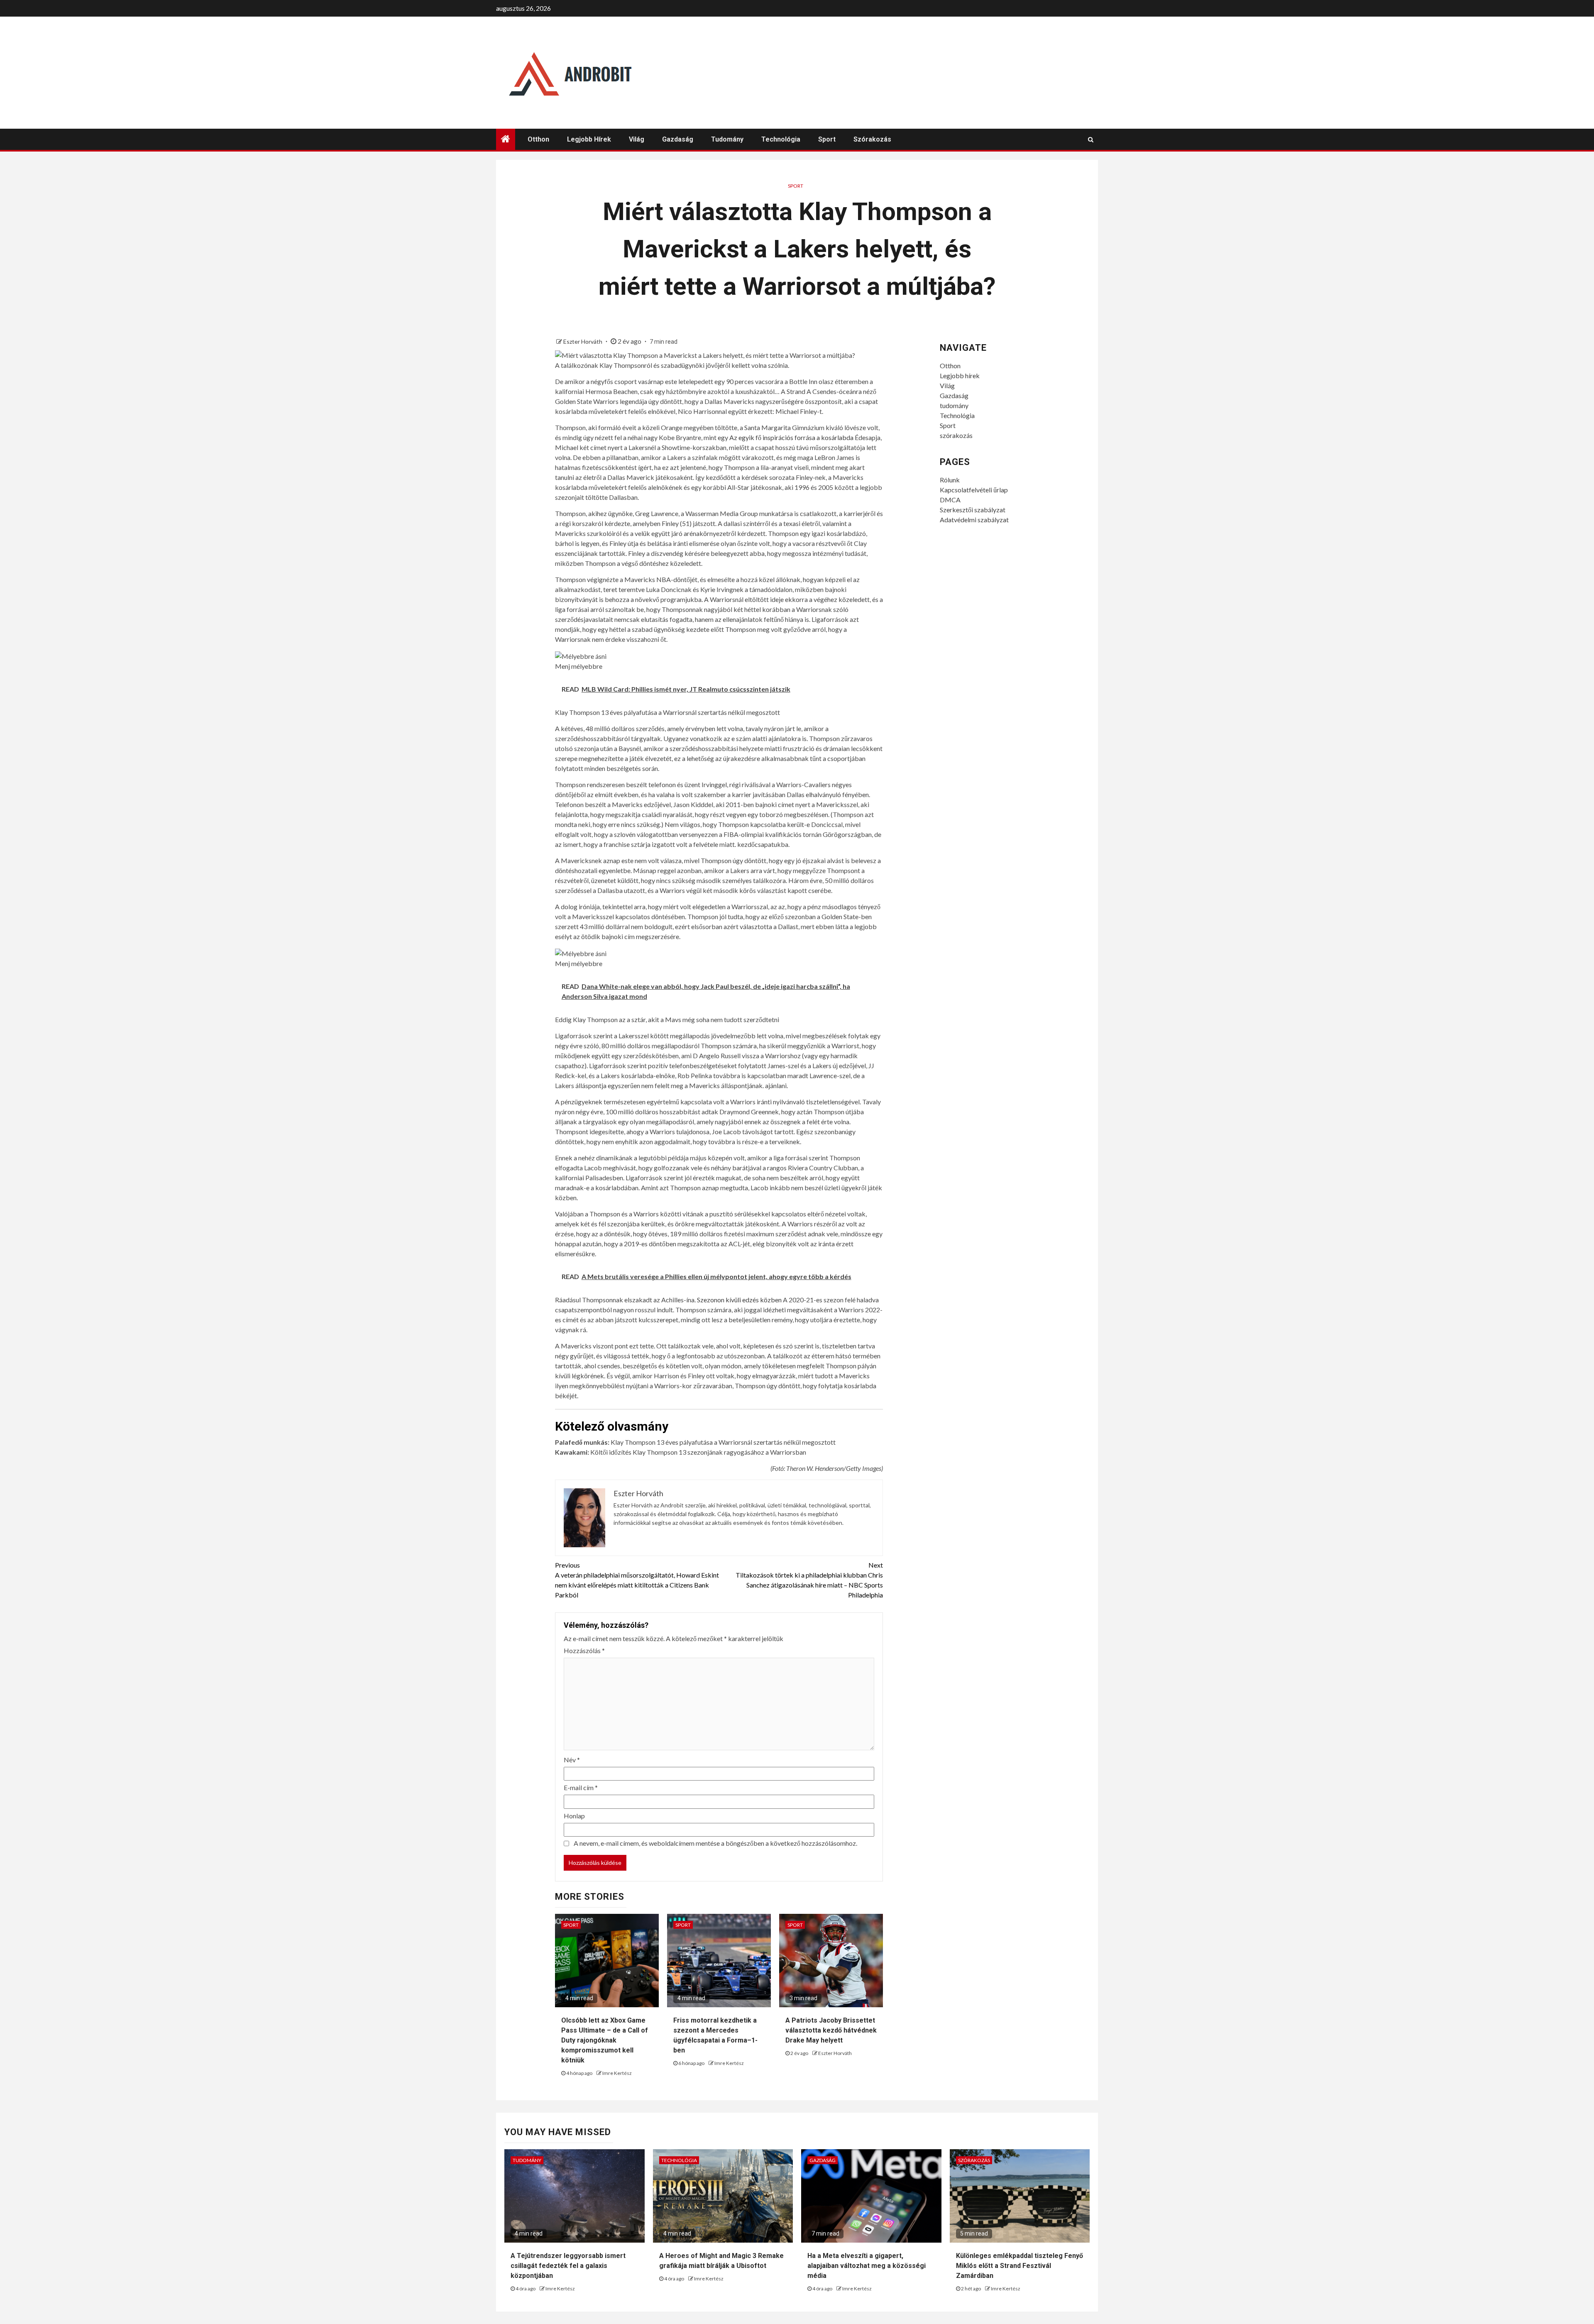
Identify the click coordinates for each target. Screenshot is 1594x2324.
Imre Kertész (617, 2073)
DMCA (950, 500)
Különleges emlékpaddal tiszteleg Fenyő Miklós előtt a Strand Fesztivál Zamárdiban (1019, 2266)
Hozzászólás (584, 1650)
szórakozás (872, 139)
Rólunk (950, 480)
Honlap (574, 1816)
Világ (637, 139)
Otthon (538, 139)
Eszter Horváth (583, 341)
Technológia (781, 139)
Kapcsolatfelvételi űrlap (974, 490)
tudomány (727, 139)
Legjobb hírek (589, 139)
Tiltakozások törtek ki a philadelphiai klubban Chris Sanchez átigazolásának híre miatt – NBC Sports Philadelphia (809, 1580)
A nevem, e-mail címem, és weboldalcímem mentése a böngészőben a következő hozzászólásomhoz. (715, 1843)
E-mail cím (581, 1787)
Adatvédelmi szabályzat (974, 520)
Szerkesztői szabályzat (973, 510)
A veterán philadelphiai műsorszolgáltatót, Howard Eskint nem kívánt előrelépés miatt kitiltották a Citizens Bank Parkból (637, 1580)
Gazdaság (678, 139)
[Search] (1091, 139)
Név (572, 1760)
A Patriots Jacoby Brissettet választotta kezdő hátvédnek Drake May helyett (831, 2030)
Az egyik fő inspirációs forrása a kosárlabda (791, 437)
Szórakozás (974, 2160)
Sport (827, 139)
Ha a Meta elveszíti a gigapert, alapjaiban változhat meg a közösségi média (867, 2266)
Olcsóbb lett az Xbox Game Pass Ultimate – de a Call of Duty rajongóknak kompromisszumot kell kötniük (605, 2040)
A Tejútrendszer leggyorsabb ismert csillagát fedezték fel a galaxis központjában (568, 2266)
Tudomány (527, 2160)
